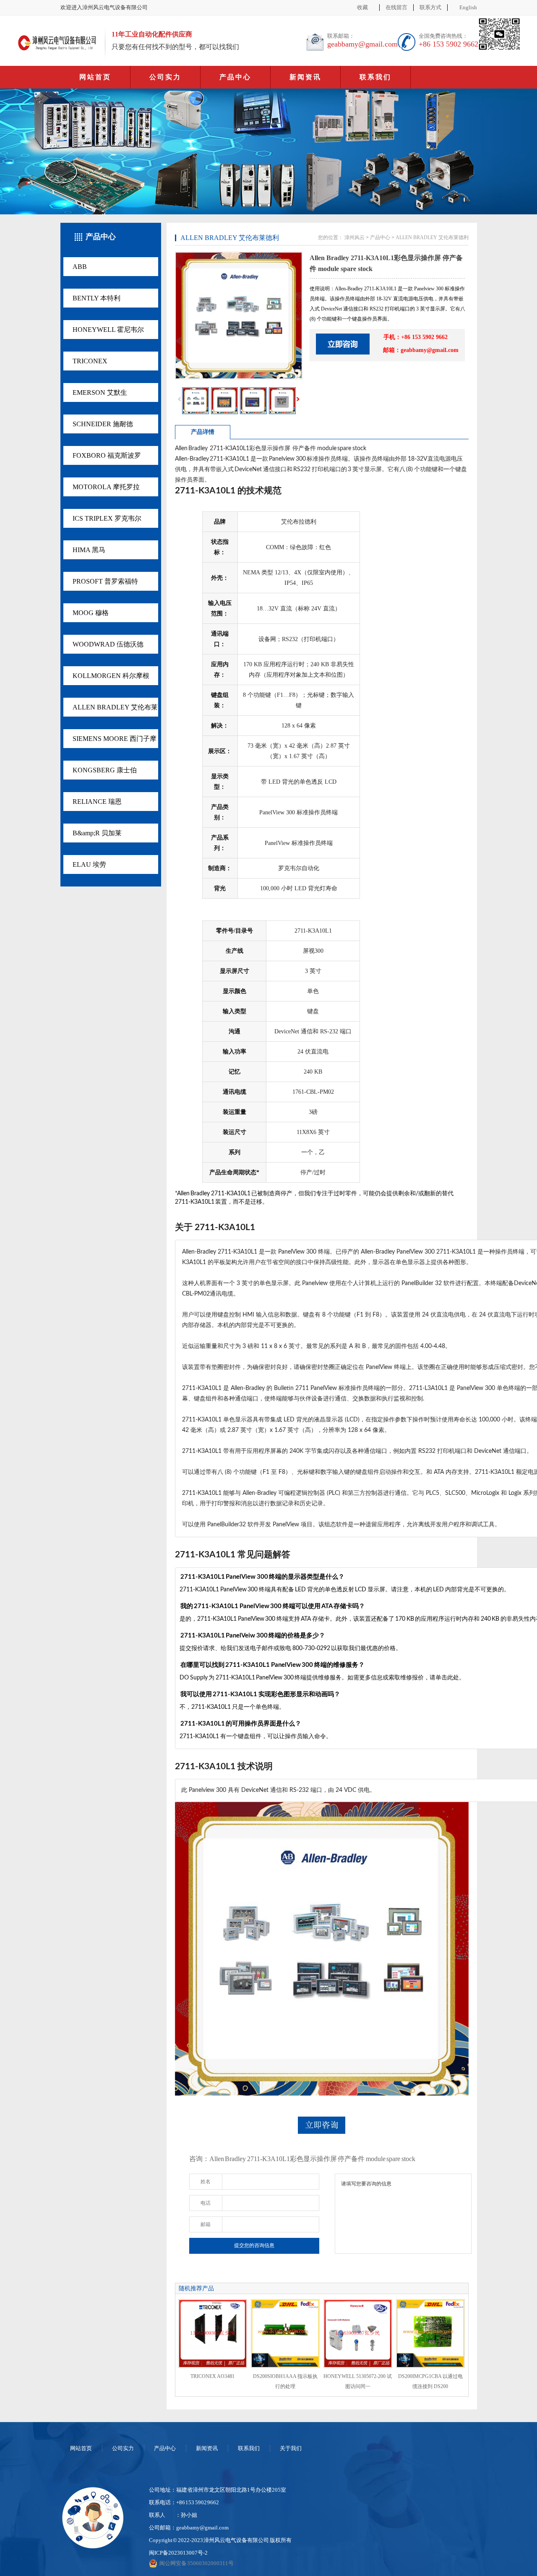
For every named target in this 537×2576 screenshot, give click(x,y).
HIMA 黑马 (89, 550)
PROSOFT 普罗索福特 (105, 581)
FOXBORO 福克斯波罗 (107, 455)
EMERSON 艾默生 (100, 392)
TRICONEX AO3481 (212, 2376)
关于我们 (291, 2448)
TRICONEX (90, 361)
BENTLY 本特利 (96, 298)
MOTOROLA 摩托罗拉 (106, 487)
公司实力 (165, 77)
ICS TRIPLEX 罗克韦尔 (107, 518)
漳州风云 (355, 237)
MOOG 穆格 (91, 613)
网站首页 (95, 77)
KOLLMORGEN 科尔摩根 (111, 676)
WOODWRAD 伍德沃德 (108, 644)
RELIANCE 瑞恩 (97, 802)
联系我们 (375, 77)
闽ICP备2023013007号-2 (178, 2553)
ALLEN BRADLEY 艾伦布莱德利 (115, 710)
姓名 (206, 2182)
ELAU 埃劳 (89, 864)
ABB (80, 267)
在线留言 (396, 7)
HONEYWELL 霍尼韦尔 (108, 330)
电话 (206, 2203)
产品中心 (235, 77)
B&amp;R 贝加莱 (97, 833)
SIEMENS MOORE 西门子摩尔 (115, 742)
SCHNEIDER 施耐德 (103, 424)
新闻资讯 (305, 77)
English (468, 7)
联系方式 (430, 7)
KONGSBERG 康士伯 (105, 770)
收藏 (362, 7)
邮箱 (206, 2224)
